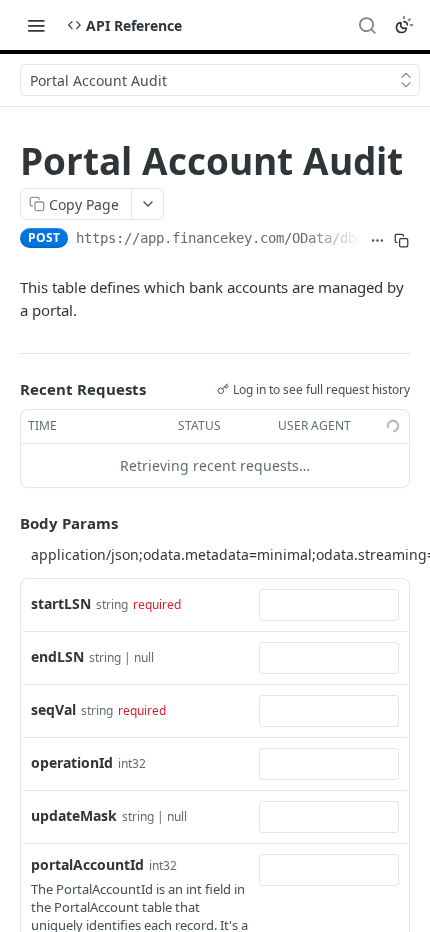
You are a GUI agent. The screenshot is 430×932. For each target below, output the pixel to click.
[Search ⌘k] (367, 25)
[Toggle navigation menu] (36, 25)
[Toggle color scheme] (404, 25)
